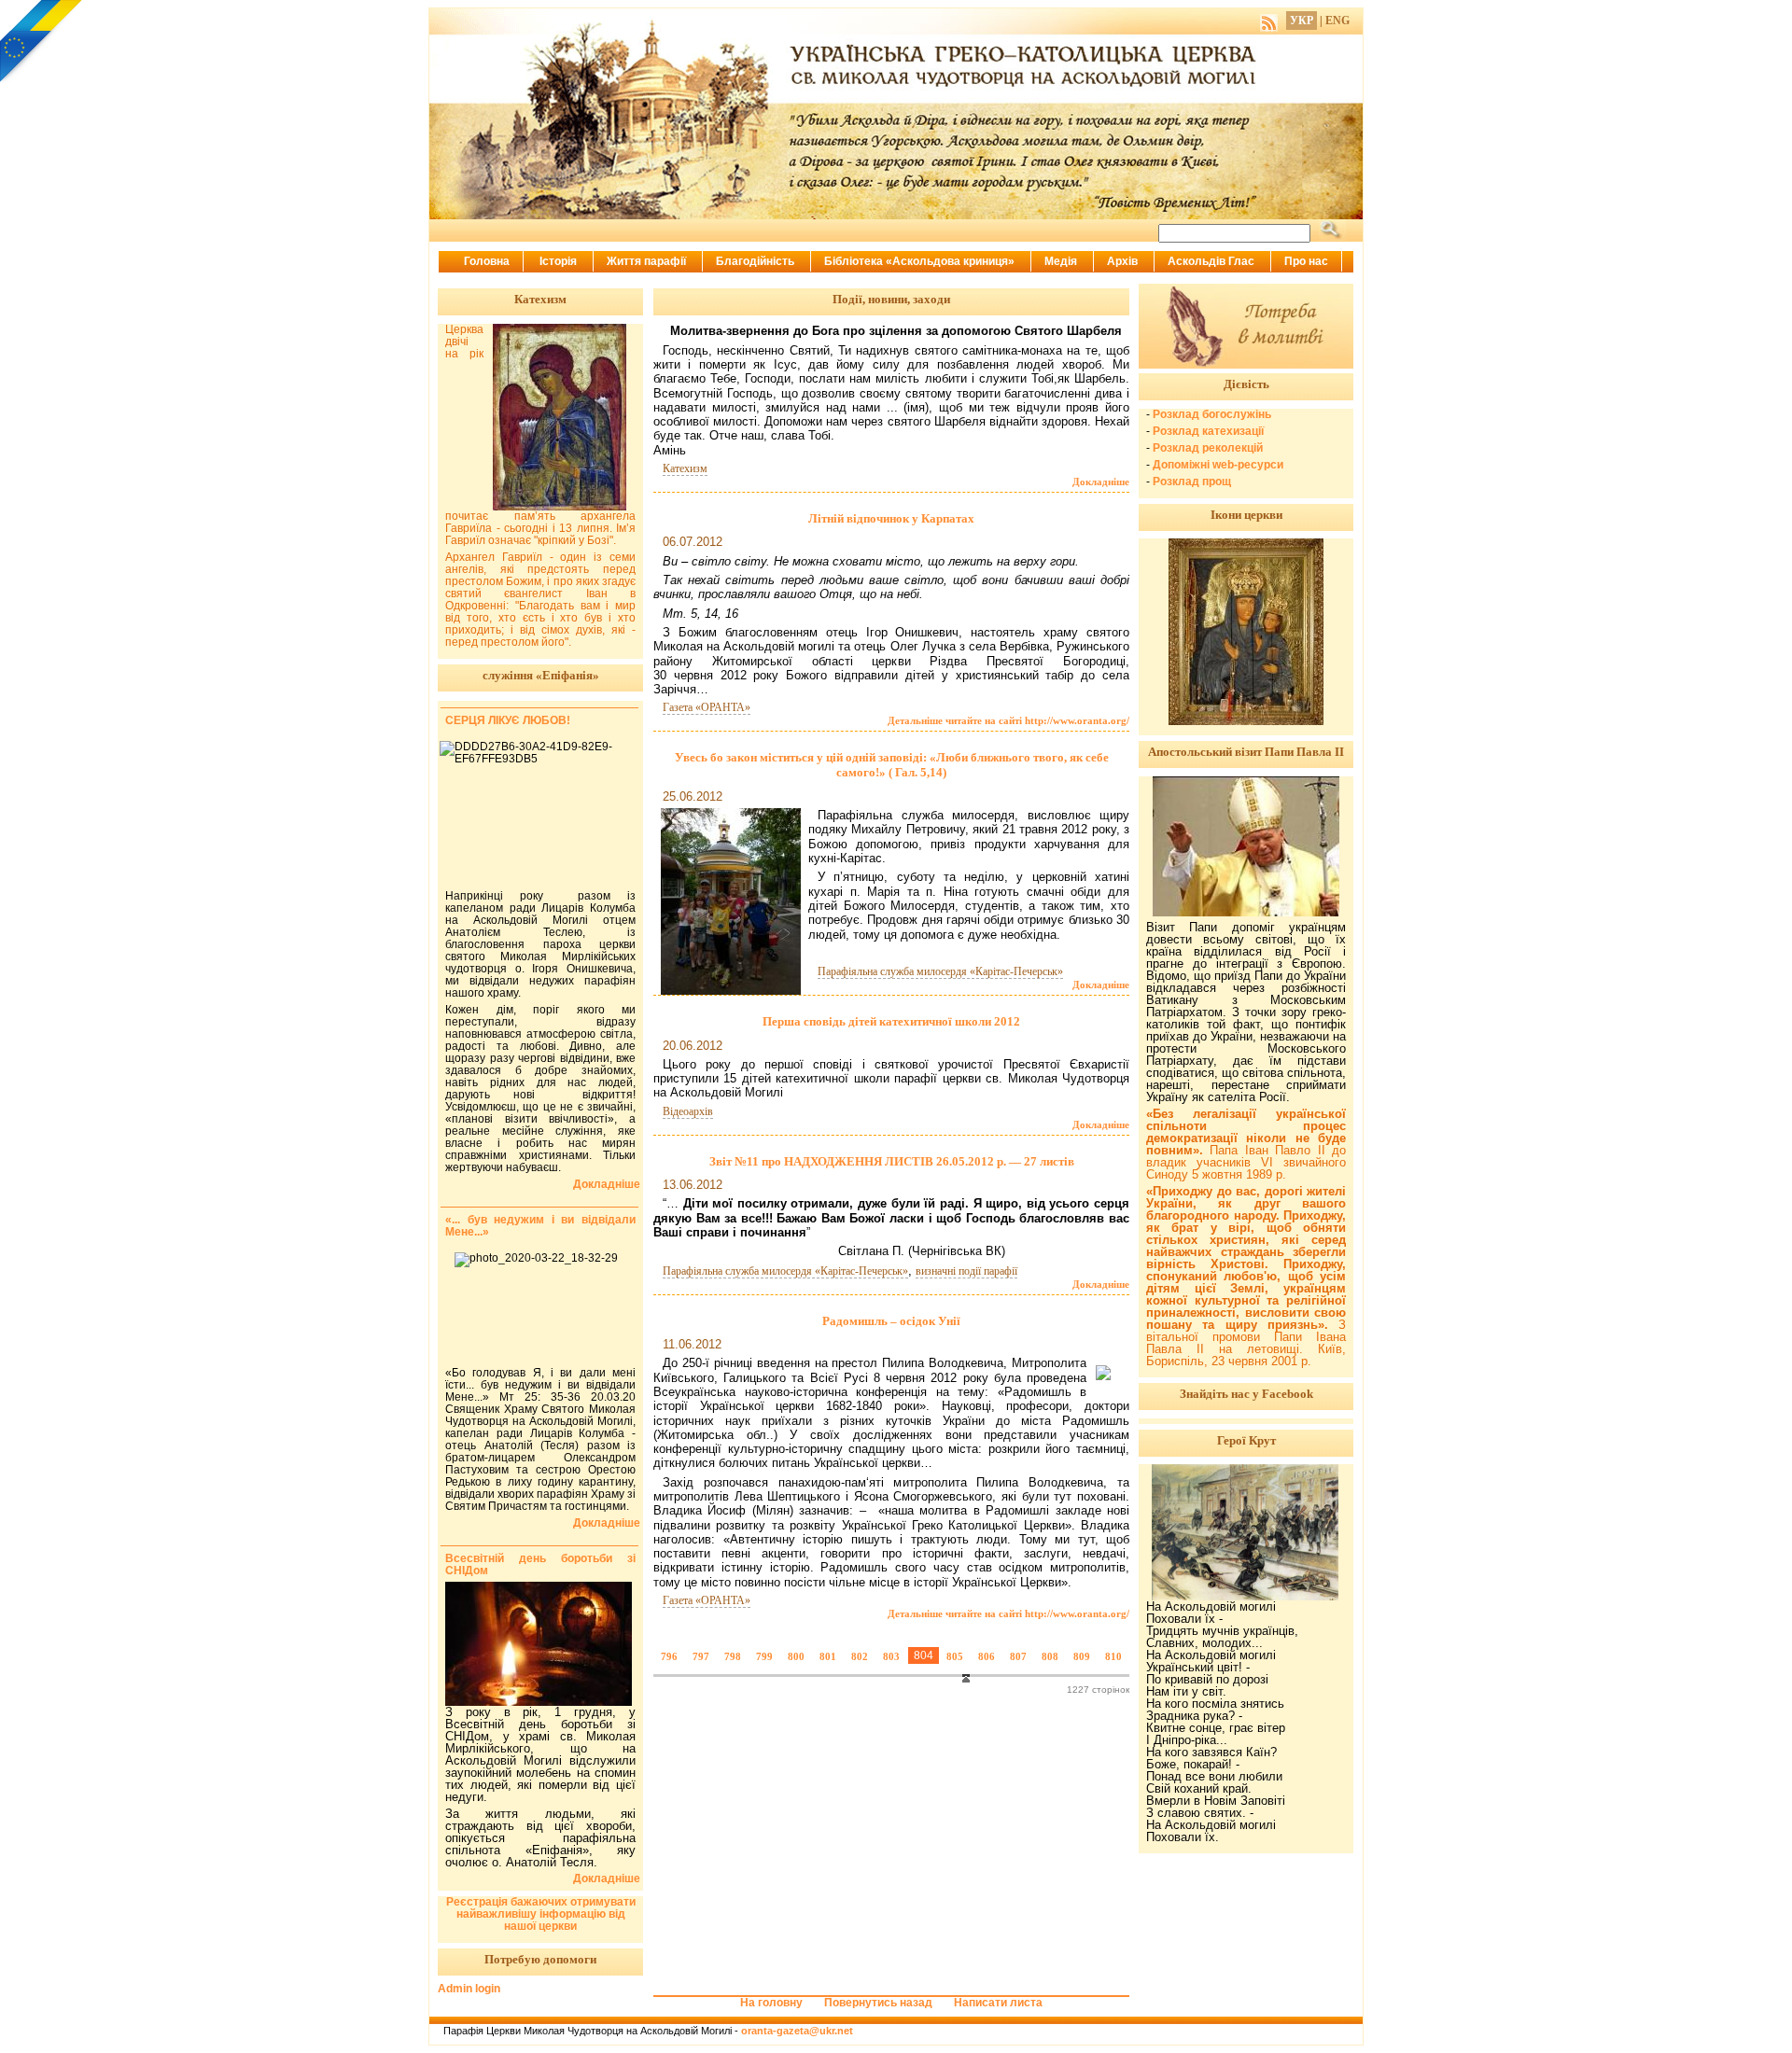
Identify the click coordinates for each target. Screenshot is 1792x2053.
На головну (771, 2003)
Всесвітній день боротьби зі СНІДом (540, 1564)
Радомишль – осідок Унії (891, 1321)
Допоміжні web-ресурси (1218, 465)
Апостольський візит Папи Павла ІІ (1246, 752)
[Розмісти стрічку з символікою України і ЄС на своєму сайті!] (42, 42)
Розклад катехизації (1208, 431)
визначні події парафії (966, 1271)
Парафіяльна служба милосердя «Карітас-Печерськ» (940, 971)
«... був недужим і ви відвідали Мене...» (540, 1226)
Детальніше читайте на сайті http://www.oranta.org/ (1008, 720)
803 (891, 1656)
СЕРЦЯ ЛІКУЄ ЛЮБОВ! (508, 720)
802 (860, 1656)
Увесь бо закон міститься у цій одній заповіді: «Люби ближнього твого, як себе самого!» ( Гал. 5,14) (892, 765)
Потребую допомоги (540, 1959)
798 (733, 1656)
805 (955, 1656)
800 (796, 1656)
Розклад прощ (1192, 482)
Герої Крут (1246, 1440)
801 (828, 1656)
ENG (1337, 21)
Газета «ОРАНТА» (707, 707)
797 (701, 1656)
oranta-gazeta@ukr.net (797, 2031)
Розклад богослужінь (1212, 414)
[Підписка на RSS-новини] (1269, 21)
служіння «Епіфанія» (541, 675)
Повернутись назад (878, 2003)
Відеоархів (688, 1111)
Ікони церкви (1246, 515)
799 (764, 1656)
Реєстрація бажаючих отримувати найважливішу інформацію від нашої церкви (541, 1914)
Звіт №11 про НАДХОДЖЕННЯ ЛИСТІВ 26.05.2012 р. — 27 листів (892, 1161)
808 (1050, 1656)
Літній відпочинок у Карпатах (891, 518)
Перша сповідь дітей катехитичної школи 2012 (891, 1021)
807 (1018, 1656)
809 (1082, 1656)
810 (1113, 1656)
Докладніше (1101, 482)
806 (987, 1656)
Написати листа (998, 2003)
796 (669, 1656)
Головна (487, 261)
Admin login (469, 1989)
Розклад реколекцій (1208, 448)
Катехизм (685, 468)
